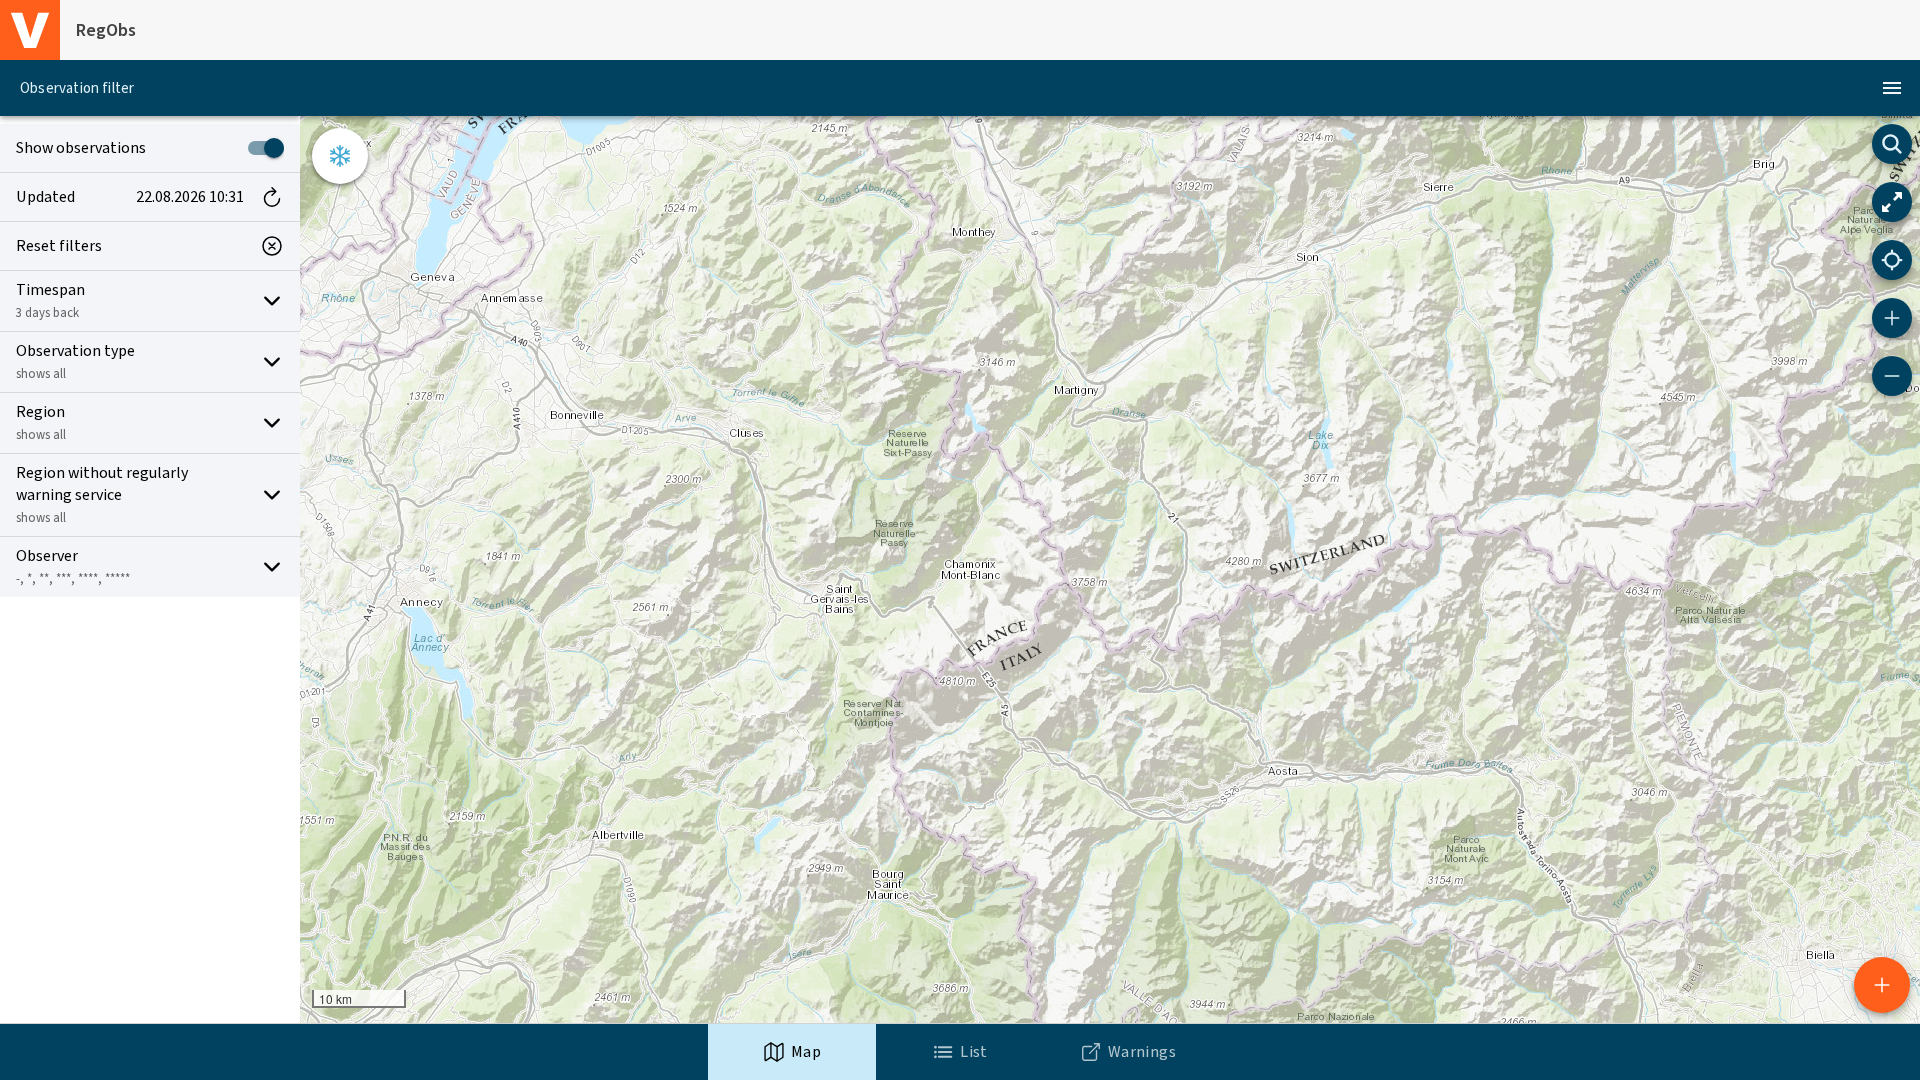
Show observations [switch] (81, 148)
